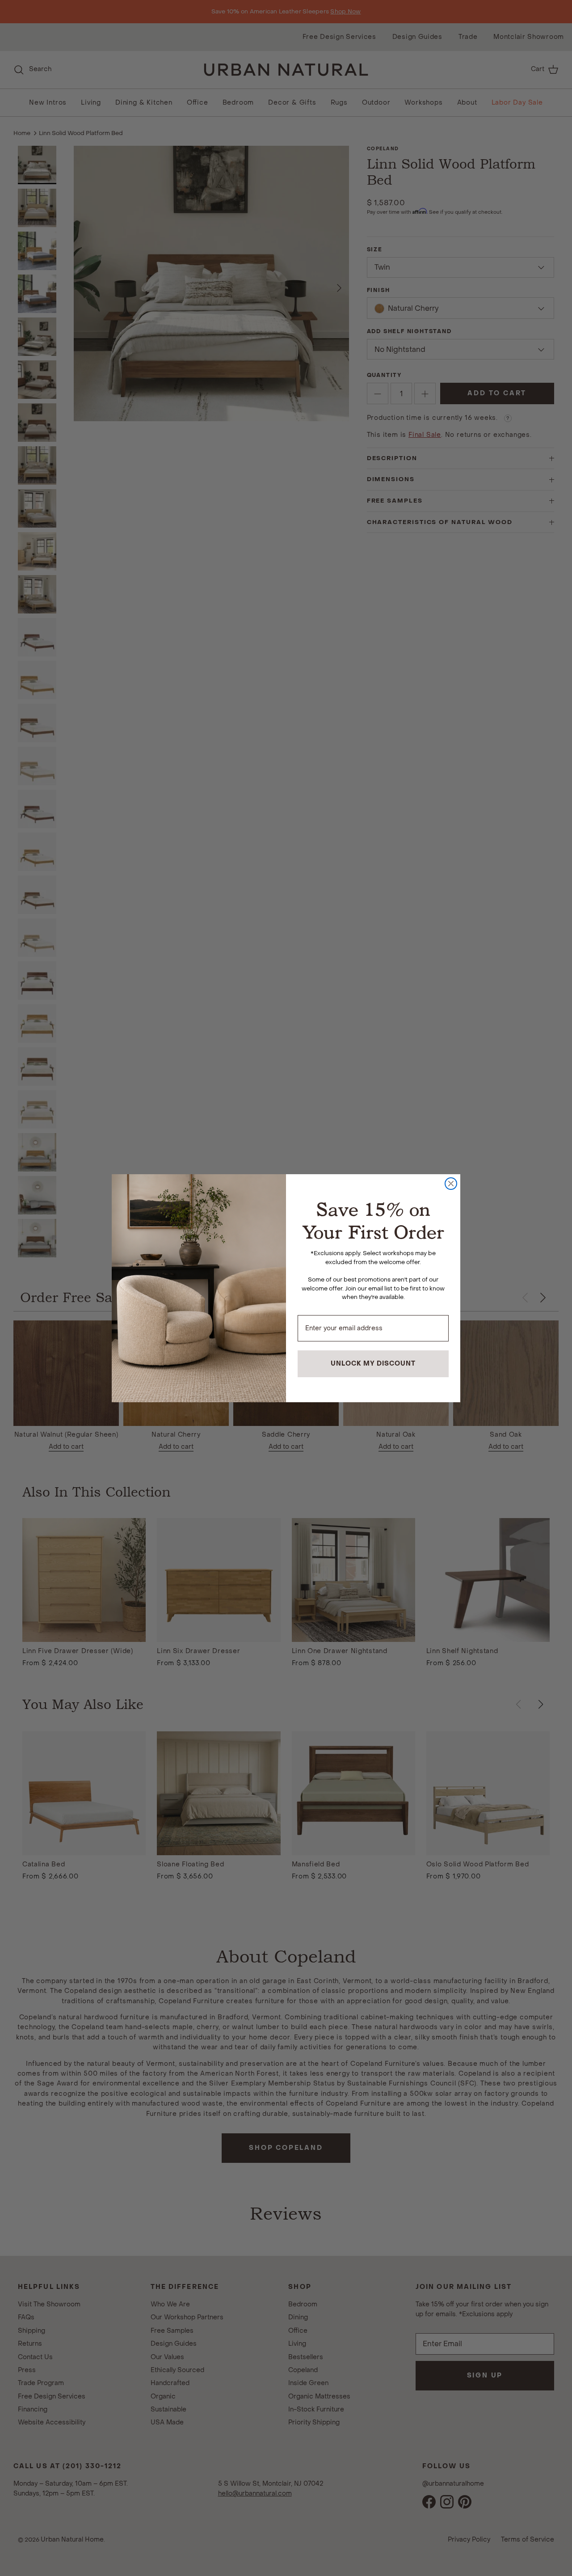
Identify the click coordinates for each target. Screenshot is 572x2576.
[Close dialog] (451, 1184)
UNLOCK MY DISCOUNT (373, 1364)
